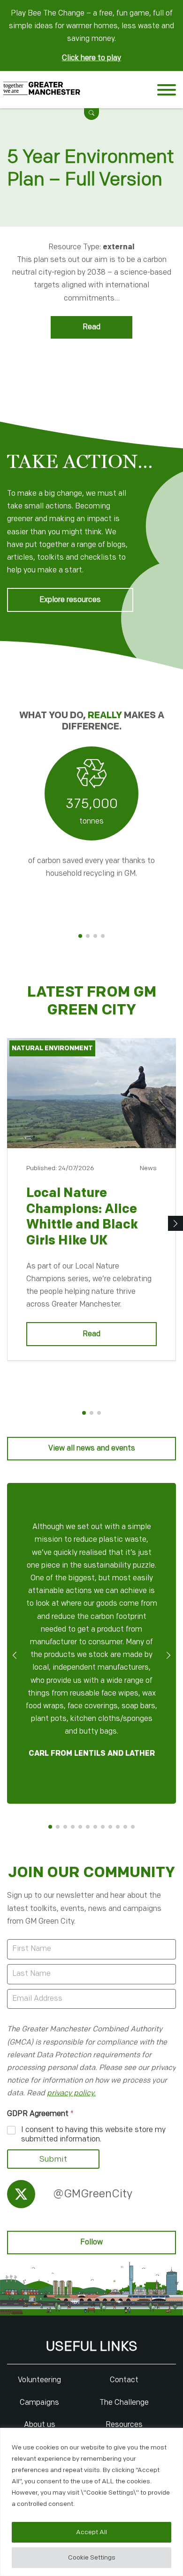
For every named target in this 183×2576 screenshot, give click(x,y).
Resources (124, 2425)
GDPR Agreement (40, 2114)
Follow (91, 2242)
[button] (91, 113)
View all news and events (92, 1448)
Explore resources (70, 600)
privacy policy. (71, 2093)
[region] (91, 2502)
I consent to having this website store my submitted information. (93, 2135)
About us (40, 2425)
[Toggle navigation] (167, 92)
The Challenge (124, 2403)
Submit (53, 2159)
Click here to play (91, 58)
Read (91, 327)
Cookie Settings (92, 2557)
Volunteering (39, 2380)
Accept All (91, 2532)
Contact (124, 2380)
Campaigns (39, 2403)
